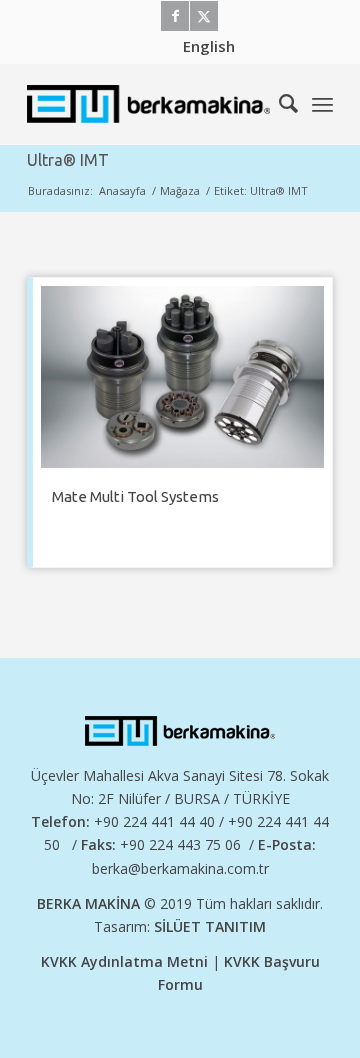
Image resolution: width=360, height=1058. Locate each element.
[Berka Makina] (149, 104)
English (209, 46)
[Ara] (278, 104)
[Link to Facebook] (175, 16)
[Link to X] (204, 16)
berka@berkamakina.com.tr (180, 868)
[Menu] (322, 104)
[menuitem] (209, 46)
